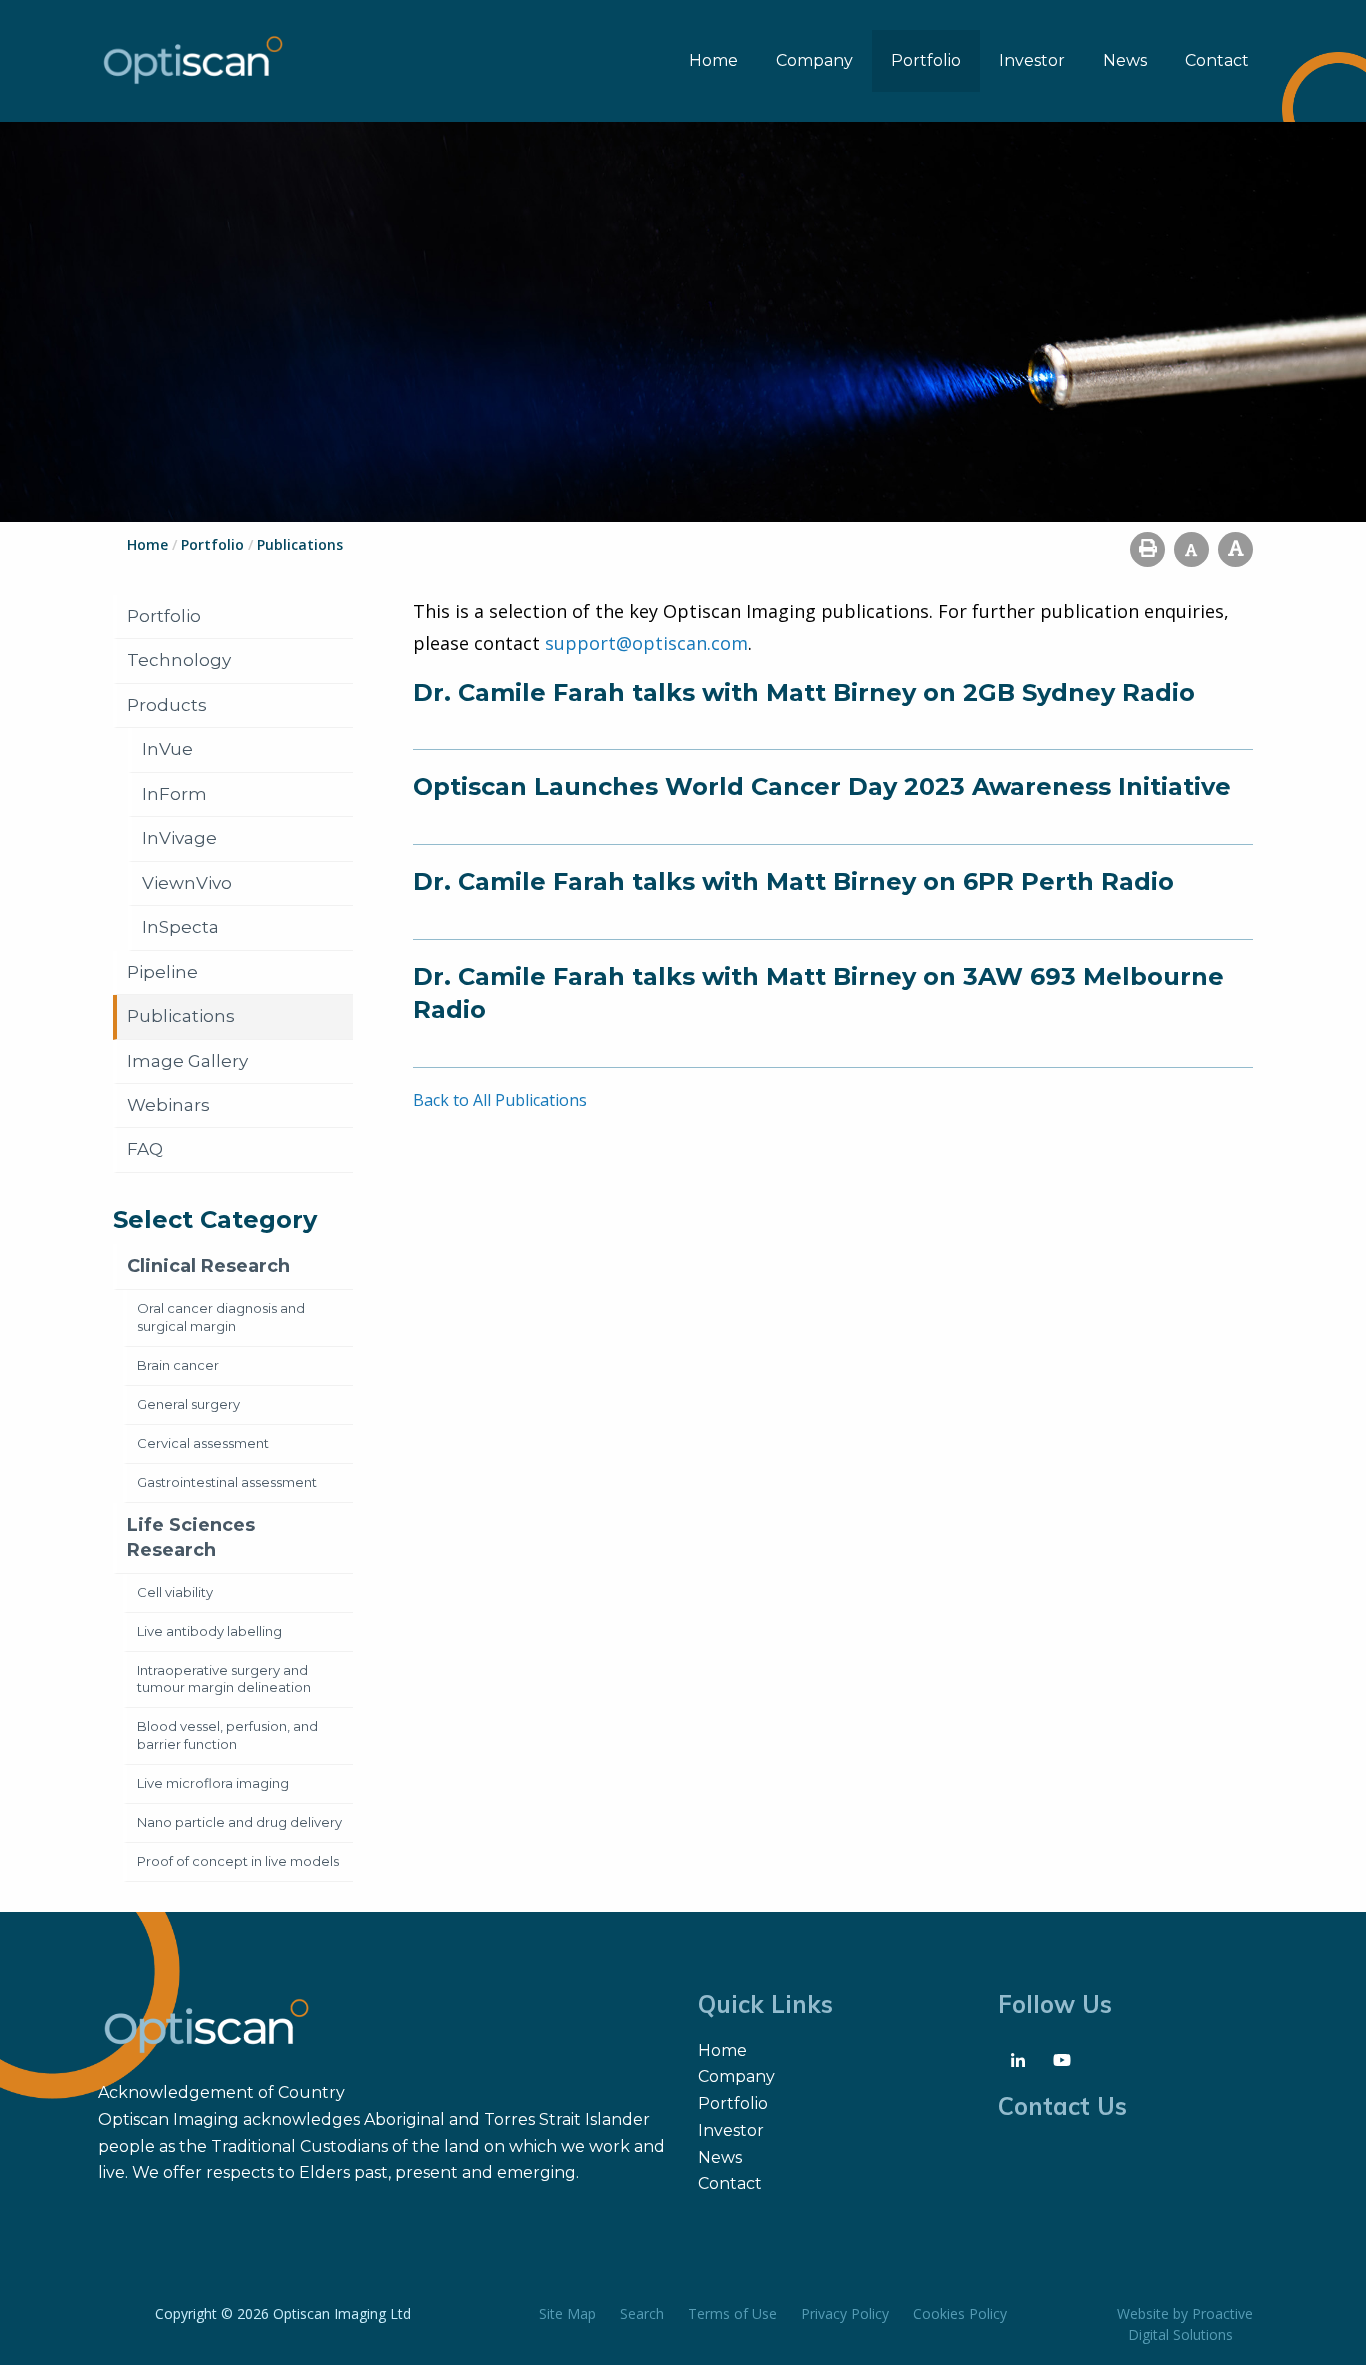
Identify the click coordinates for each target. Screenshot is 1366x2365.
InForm (174, 794)
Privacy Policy (845, 2313)
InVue (167, 749)
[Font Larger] (1235, 549)
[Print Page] (1147, 549)
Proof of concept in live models (238, 1861)
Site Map (567, 2313)
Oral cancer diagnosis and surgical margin (221, 1317)
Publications (181, 1016)
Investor (1032, 60)
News (1125, 60)
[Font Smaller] (1191, 549)
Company (814, 60)
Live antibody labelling (209, 1631)
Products (167, 705)
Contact (1217, 60)
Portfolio (926, 60)
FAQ (145, 1149)
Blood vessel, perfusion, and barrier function (227, 1735)
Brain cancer (178, 1365)
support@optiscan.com (646, 643)
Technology (179, 660)
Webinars (168, 1105)
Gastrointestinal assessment (227, 1482)
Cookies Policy (960, 2313)
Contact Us (1062, 2106)
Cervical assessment (203, 1443)
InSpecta (180, 927)
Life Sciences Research (191, 1537)
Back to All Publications (500, 1100)
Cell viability (175, 1592)
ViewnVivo (187, 883)
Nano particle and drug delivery (239, 1822)
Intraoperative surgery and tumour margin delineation (224, 1679)
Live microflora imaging (213, 1783)
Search (642, 2313)
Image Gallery (187, 1061)
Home (713, 60)
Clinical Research (208, 1266)
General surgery (188, 1404)
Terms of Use (732, 2313)
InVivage (179, 838)
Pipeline (162, 972)
